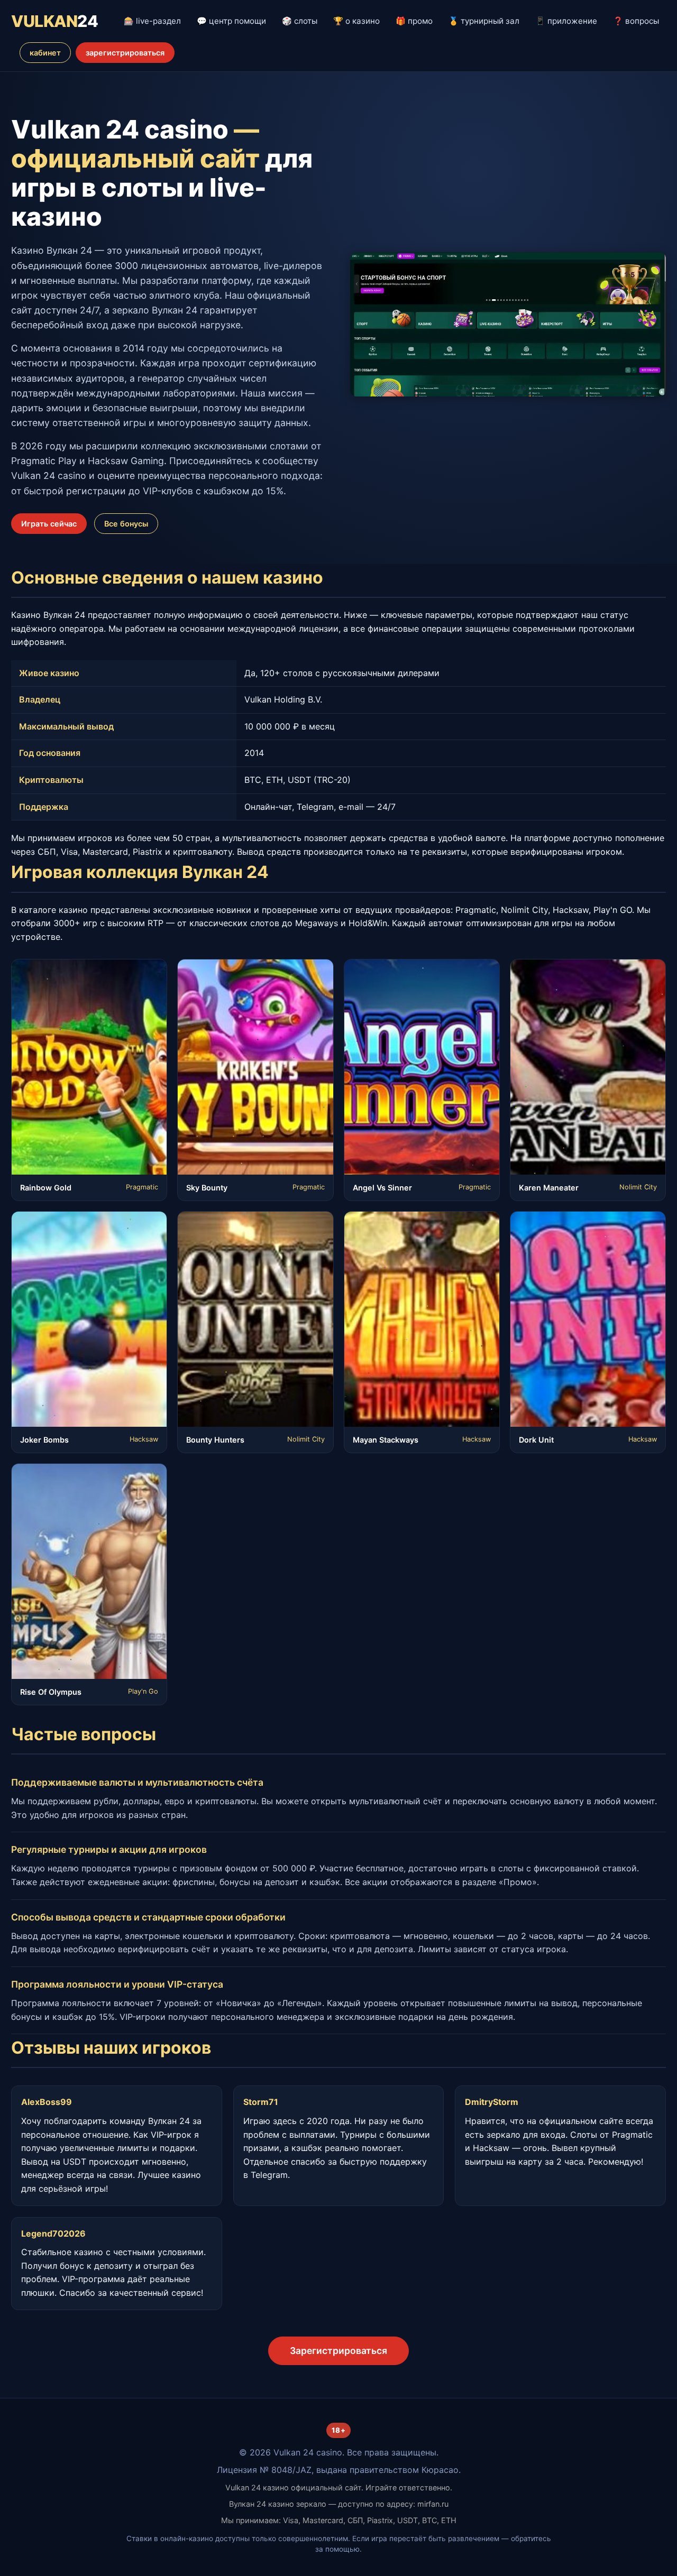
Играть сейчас (49, 524)
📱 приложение (566, 21)
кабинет (45, 53)
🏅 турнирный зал (484, 21)
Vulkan (54, 21)
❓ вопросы (636, 21)
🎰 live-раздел (152, 21)
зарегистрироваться (125, 53)
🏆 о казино (356, 21)
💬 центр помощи (231, 21)
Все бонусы (126, 524)
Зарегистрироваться (338, 2351)
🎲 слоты (300, 21)
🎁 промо (414, 21)
